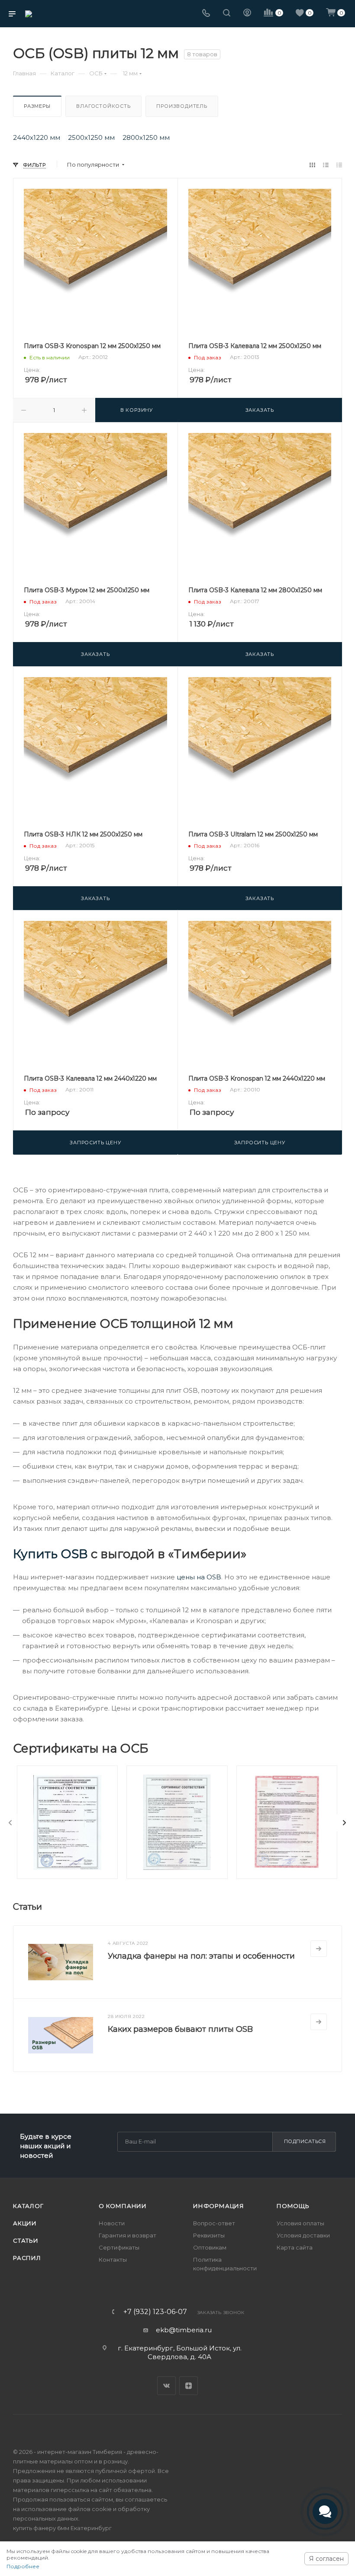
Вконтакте (166, 2386)
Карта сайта (295, 2247)
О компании (123, 2206)
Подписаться (305, 2141)
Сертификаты (119, 2247)
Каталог (28, 2206)
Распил (27, 2258)
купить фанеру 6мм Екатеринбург (62, 2528)
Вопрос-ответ (214, 2223)
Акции (25, 2223)
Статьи (26, 2240)
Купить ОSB (50, 1554)
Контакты (113, 2260)
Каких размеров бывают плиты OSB (180, 2029)
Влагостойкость (103, 106)
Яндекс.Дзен (189, 2386)
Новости (112, 2223)
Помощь (293, 2206)
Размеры (37, 106)
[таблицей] (339, 165)
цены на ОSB (199, 1577)
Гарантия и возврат (127, 2235)
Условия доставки (303, 2235)
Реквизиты (209, 2235)
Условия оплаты (300, 2223)
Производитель (182, 106)
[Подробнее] (319, 1949)
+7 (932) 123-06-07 (155, 2312)
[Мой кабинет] (247, 14)
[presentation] (10, 1823)
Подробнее (23, 2566)
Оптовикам (210, 2247)
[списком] (326, 165)
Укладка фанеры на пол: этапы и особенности (201, 1956)
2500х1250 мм (91, 138)
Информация (219, 2206)
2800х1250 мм (146, 138)
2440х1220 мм (37, 138)
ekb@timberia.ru (184, 2330)
